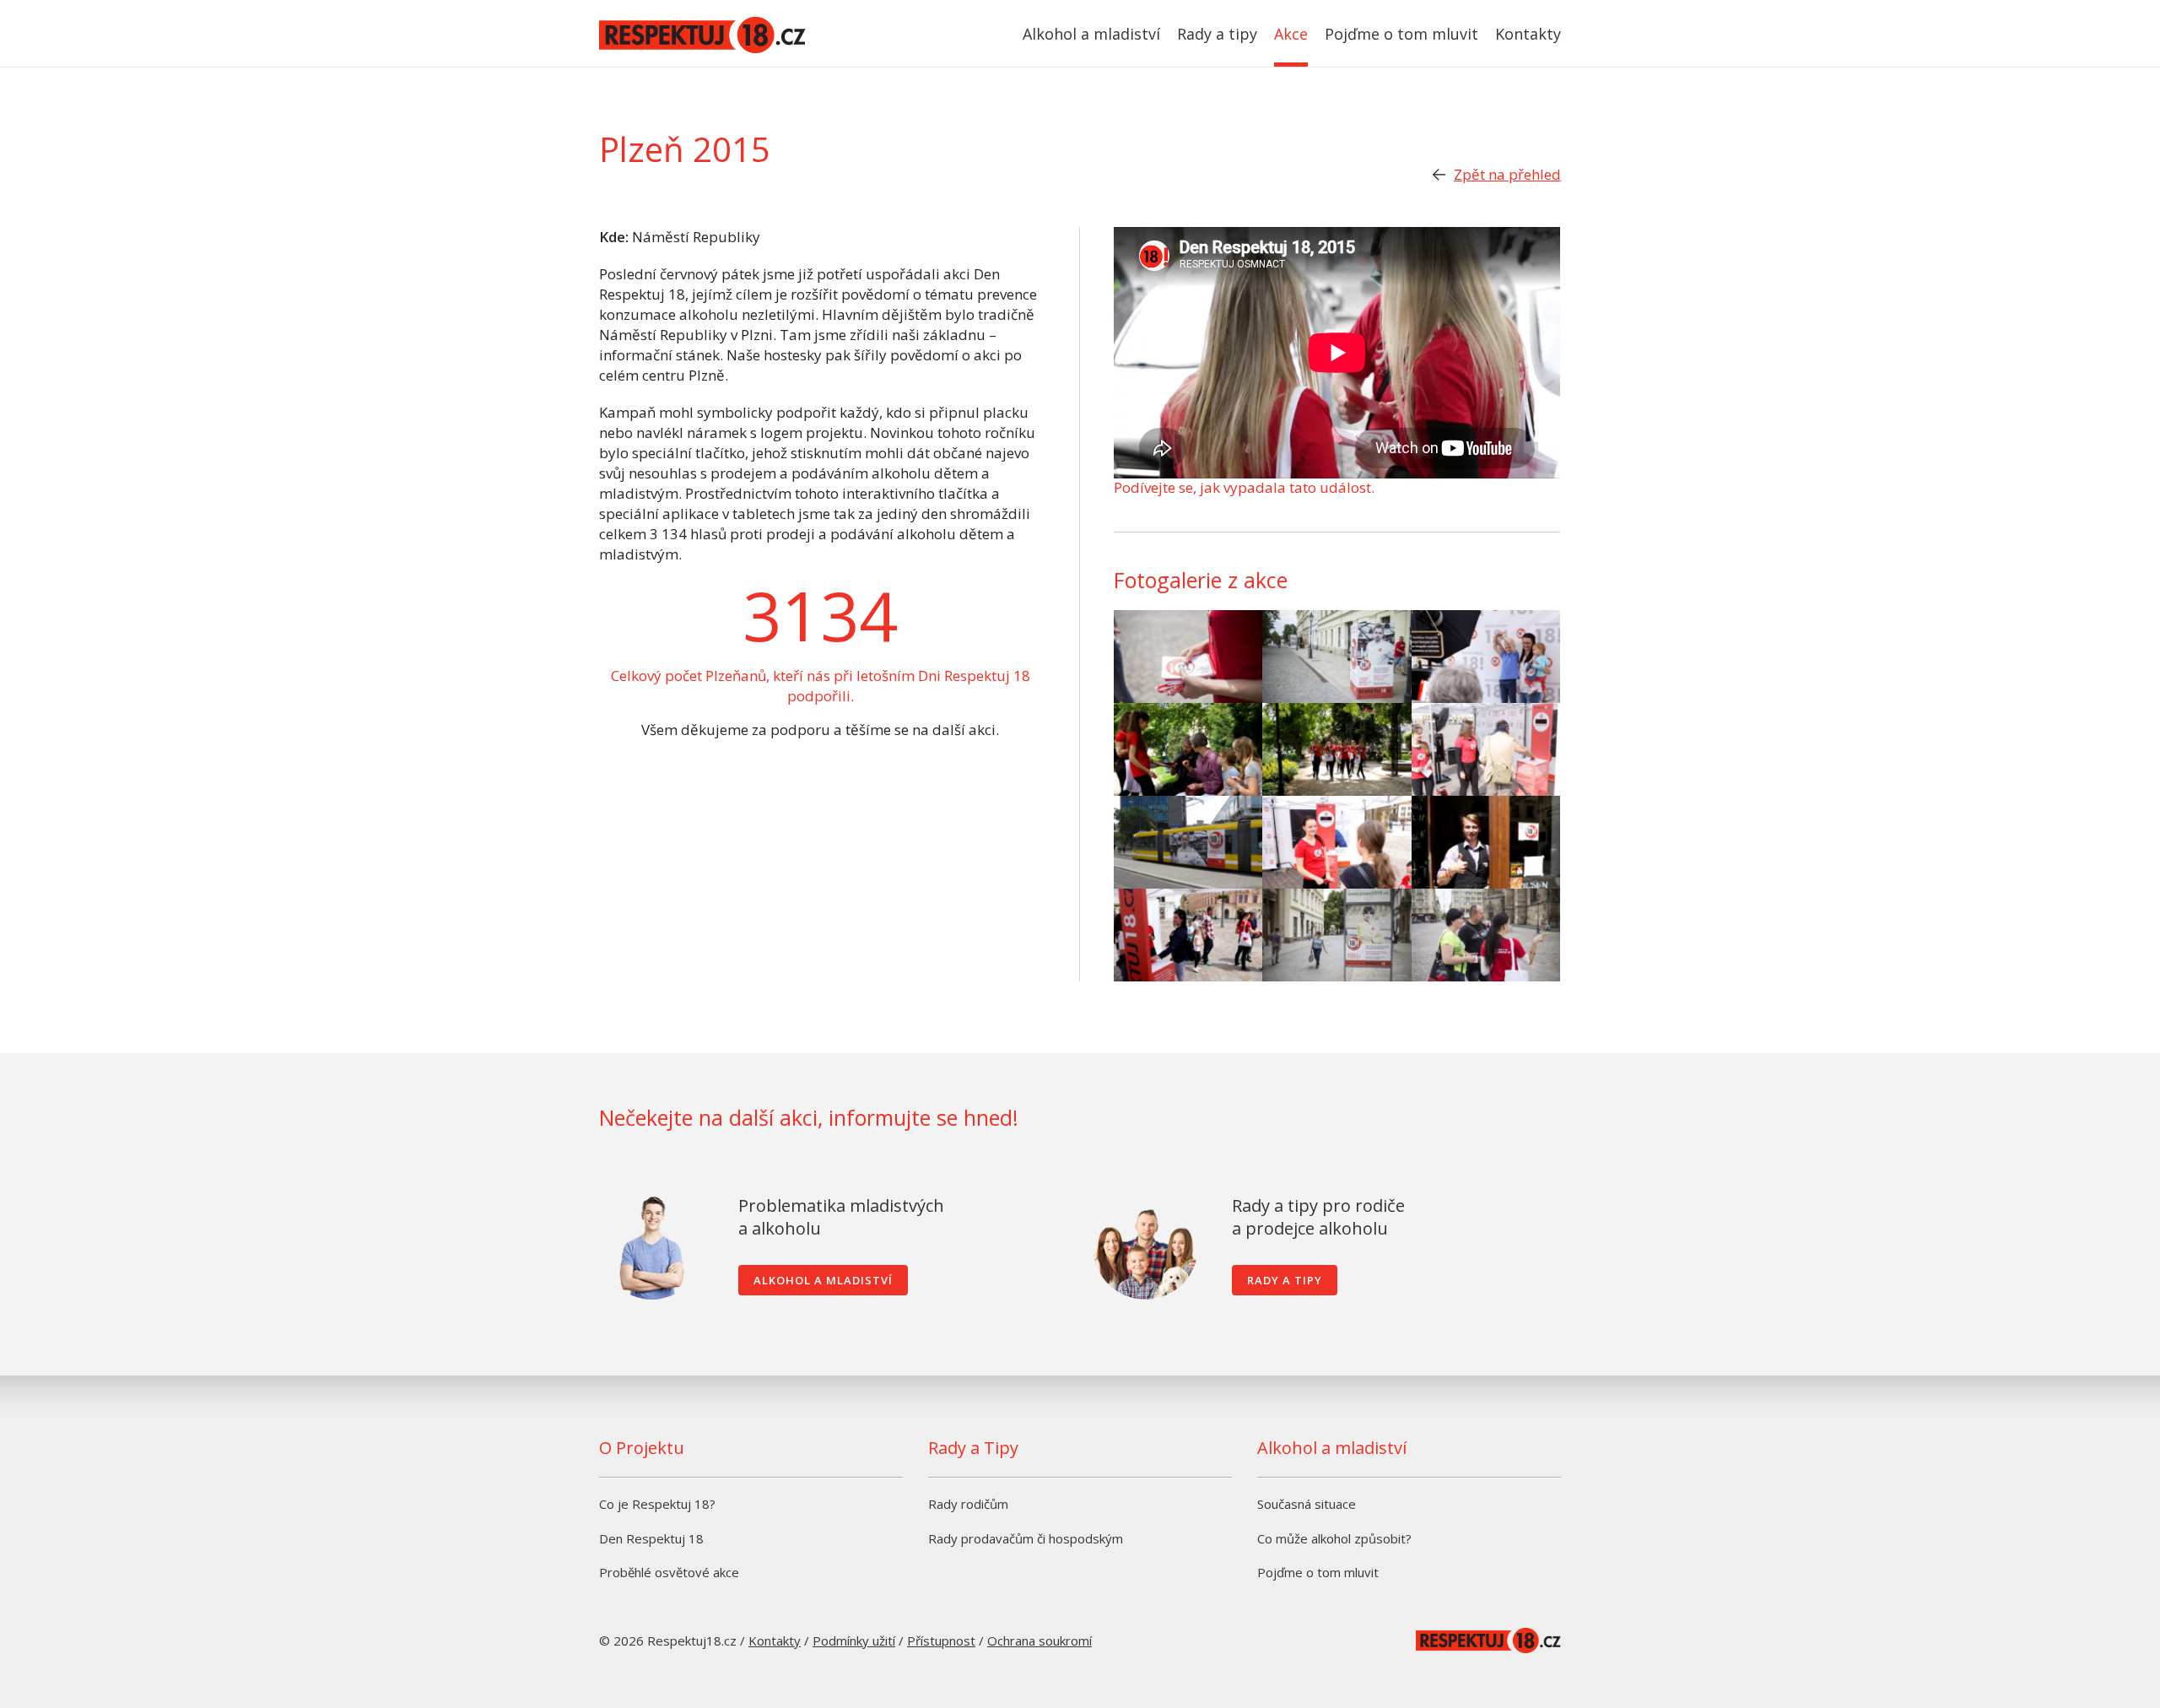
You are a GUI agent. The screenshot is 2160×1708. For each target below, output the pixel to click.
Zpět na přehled (1507, 174)
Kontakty (1528, 34)
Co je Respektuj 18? (657, 1504)
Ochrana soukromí (1039, 1640)
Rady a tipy (1217, 34)
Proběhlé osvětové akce (669, 1572)
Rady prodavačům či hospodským (1026, 1538)
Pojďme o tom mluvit (1401, 34)
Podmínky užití (854, 1640)
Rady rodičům (968, 1504)
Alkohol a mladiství (1091, 34)
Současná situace (1307, 1504)
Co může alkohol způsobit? (1334, 1538)
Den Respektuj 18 (651, 1538)
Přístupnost (941, 1640)
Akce (1291, 34)
